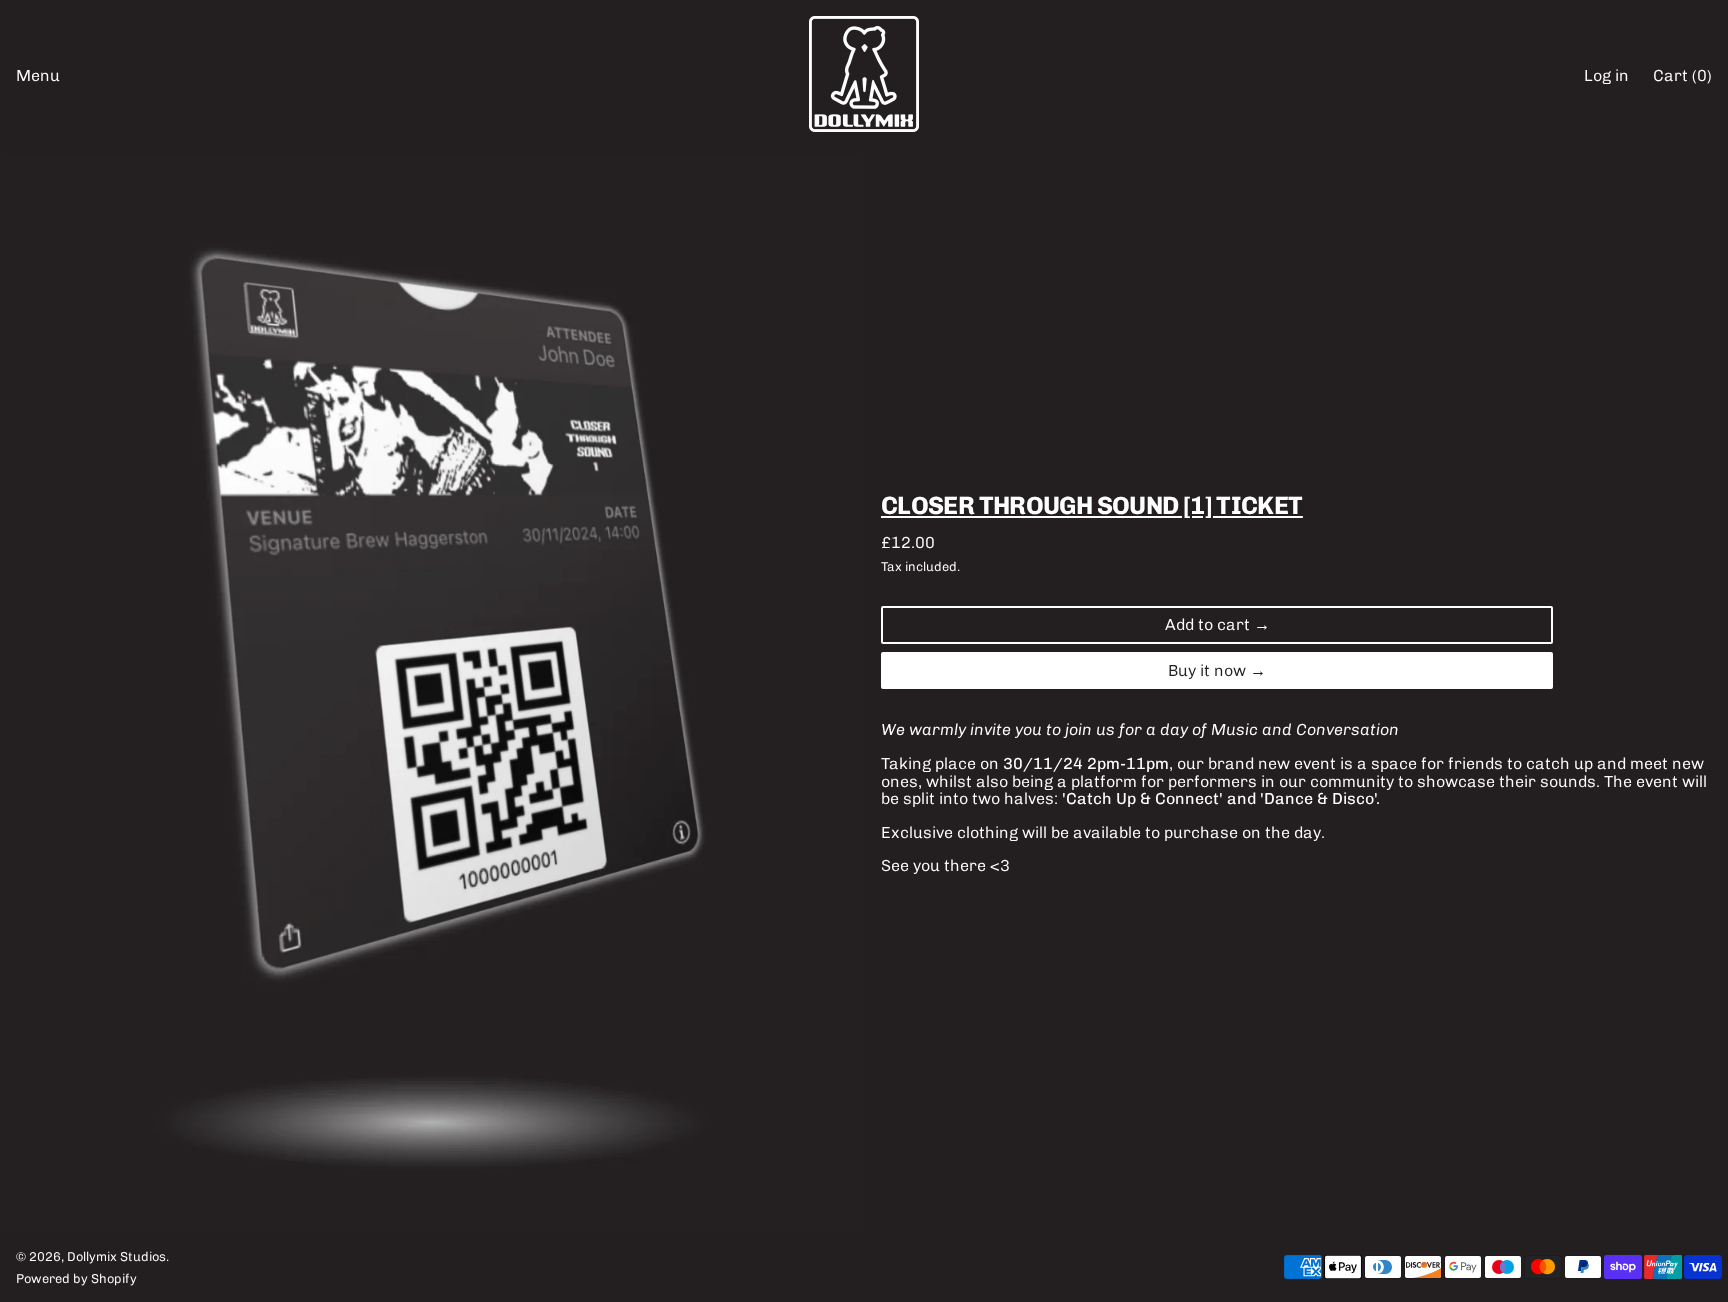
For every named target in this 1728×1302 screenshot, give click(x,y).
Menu (38, 75)
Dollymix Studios (116, 1256)
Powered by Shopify (76, 1278)
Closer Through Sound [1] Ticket (1092, 505)
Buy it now (1207, 670)
